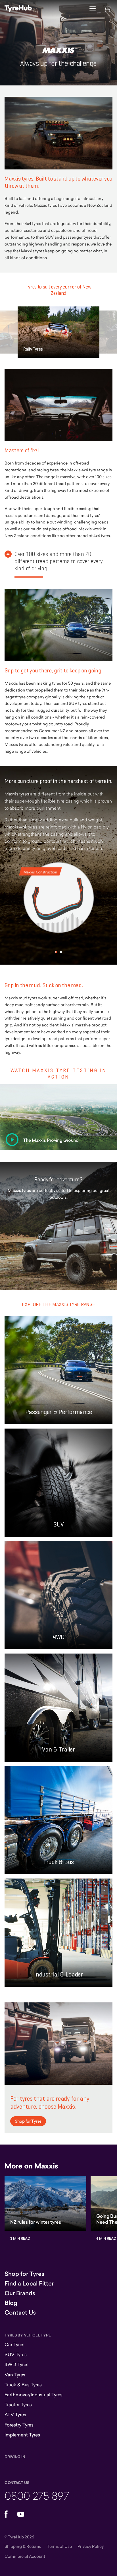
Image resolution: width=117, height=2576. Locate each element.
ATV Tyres (15, 2415)
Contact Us (20, 2313)
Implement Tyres (22, 2435)
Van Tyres (15, 2375)
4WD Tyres (16, 2364)
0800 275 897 (37, 2496)
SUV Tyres (16, 2354)
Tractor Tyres (18, 2405)
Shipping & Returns (23, 2546)
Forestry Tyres (19, 2425)
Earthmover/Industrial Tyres (34, 2395)
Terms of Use (59, 2546)
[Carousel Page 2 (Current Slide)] (61, 952)
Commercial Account (25, 2556)
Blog (11, 2303)
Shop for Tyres (28, 2121)
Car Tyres (14, 2344)
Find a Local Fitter (29, 2284)
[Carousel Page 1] (56, 952)
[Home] (18, 9)
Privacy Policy (91, 2546)
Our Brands (20, 2293)
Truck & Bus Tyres (23, 2385)
